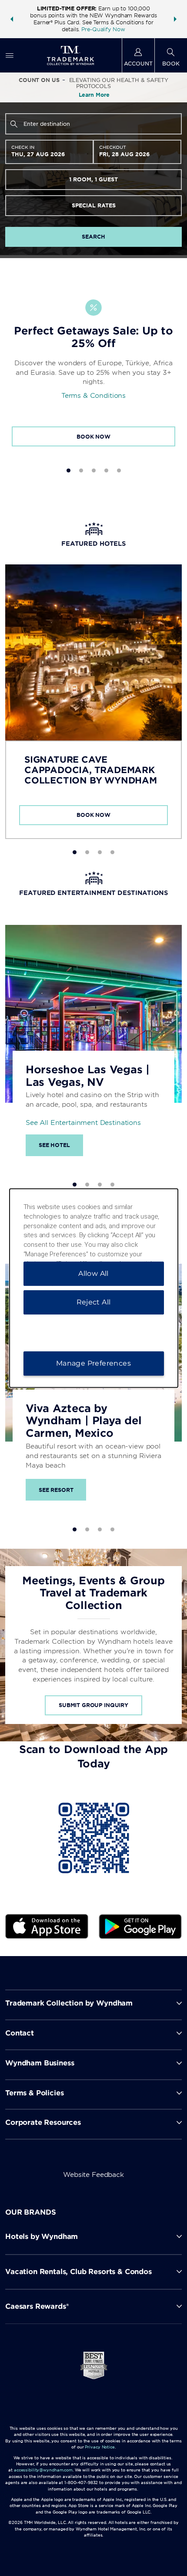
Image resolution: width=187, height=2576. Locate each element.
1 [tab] (68, 470)
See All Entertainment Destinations (83, 1123)
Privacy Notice (100, 2447)
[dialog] (94, 1288)
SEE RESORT (56, 1490)
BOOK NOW (93, 437)
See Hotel (54, 1145)
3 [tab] (94, 470)
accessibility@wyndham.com (43, 2470)
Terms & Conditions (93, 396)
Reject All (94, 1302)
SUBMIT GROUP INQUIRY (93, 1705)
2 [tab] (81, 470)
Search (93, 237)
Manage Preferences (93, 1363)
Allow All (93, 1273)
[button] (12, 19)
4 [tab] (106, 470)
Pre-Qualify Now (103, 29)
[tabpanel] (93, 365)
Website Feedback (93, 2175)
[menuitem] (10, 55)
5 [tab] (119, 470)
